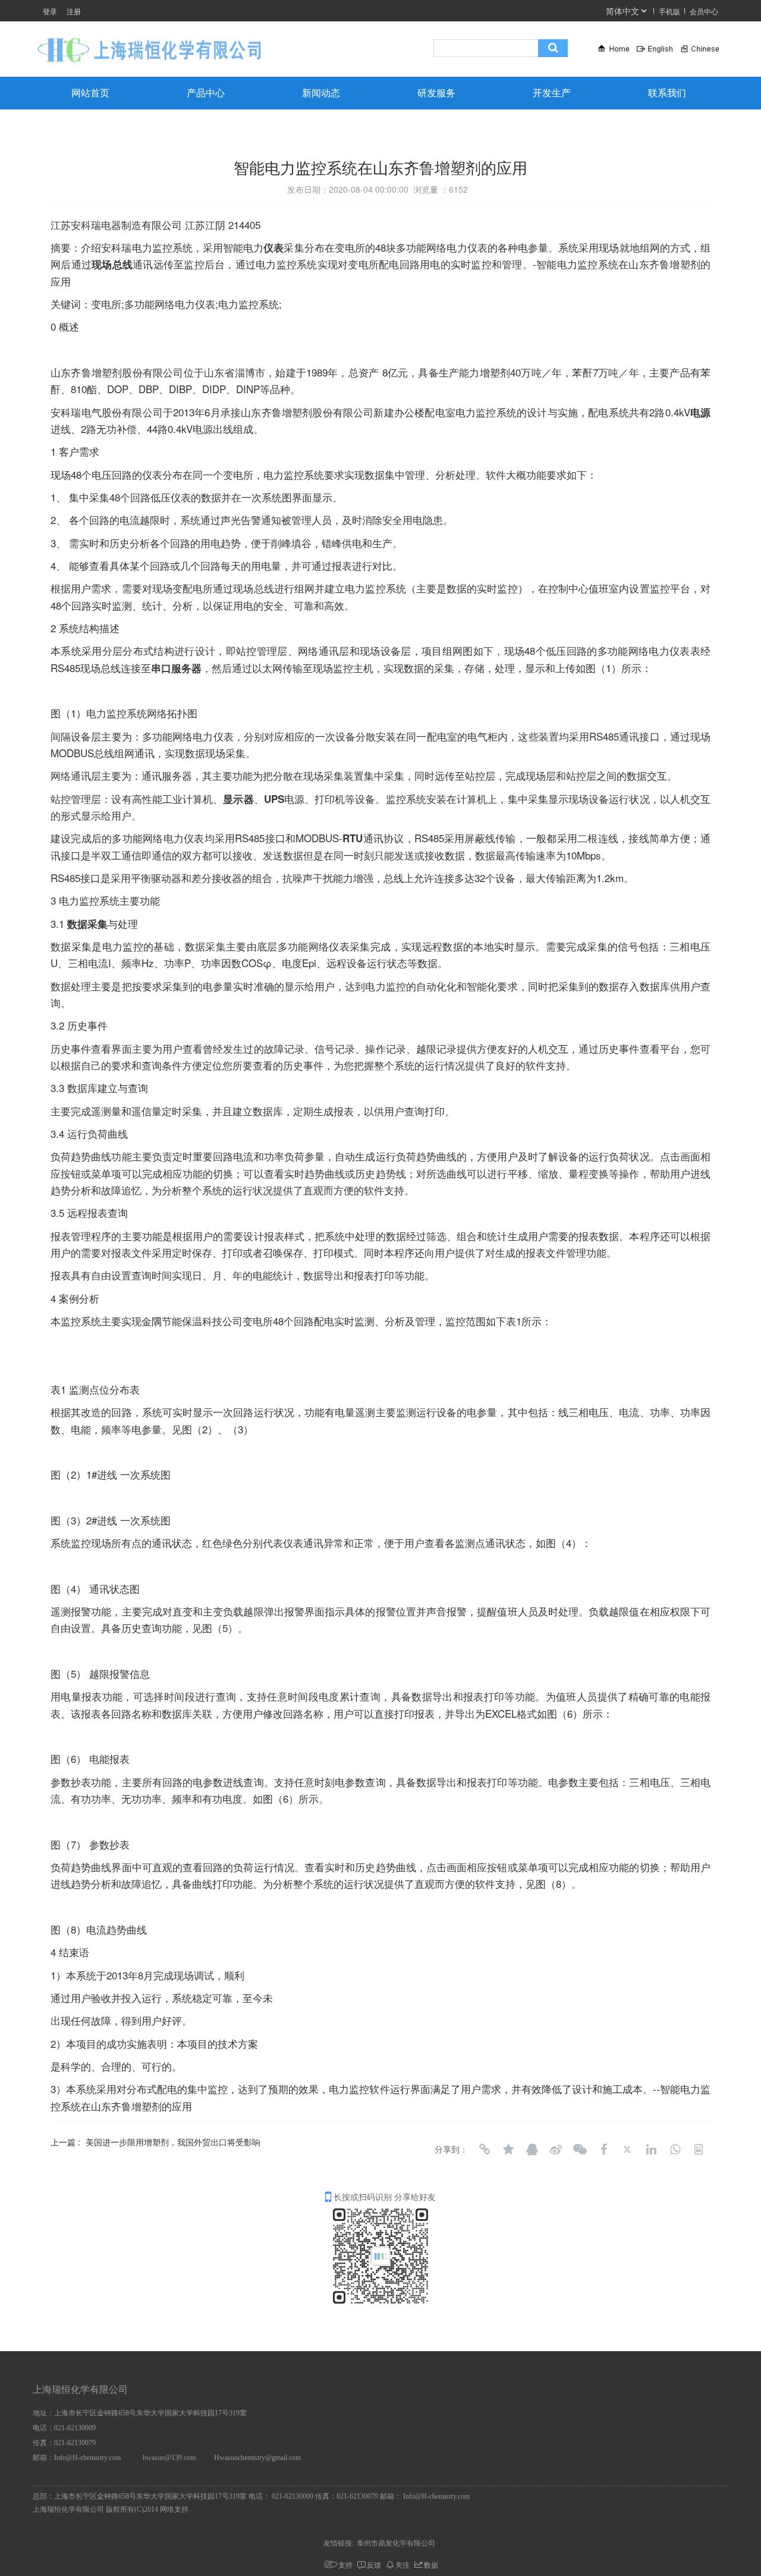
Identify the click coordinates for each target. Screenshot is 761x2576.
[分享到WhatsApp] (675, 2150)
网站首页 (90, 93)
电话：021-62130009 (64, 2428)
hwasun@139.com (169, 2458)
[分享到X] (627, 2150)
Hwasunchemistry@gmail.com (257, 2458)
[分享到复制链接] (485, 2150)
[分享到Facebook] (603, 2150)
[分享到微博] (556, 2150)
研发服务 (436, 93)
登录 (50, 11)
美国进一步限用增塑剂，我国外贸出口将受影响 (173, 2142)
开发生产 (552, 93)
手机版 (669, 11)
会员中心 (704, 11)
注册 (74, 11)
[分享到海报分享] (699, 2150)
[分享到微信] (580, 2150)
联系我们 (667, 93)
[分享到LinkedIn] (651, 2150)
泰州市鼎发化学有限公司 (396, 2542)
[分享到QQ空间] (508, 2150)
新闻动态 (321, 93)
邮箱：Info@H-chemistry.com (77, 2458)
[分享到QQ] (532, 2150)
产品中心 (206, 93)
